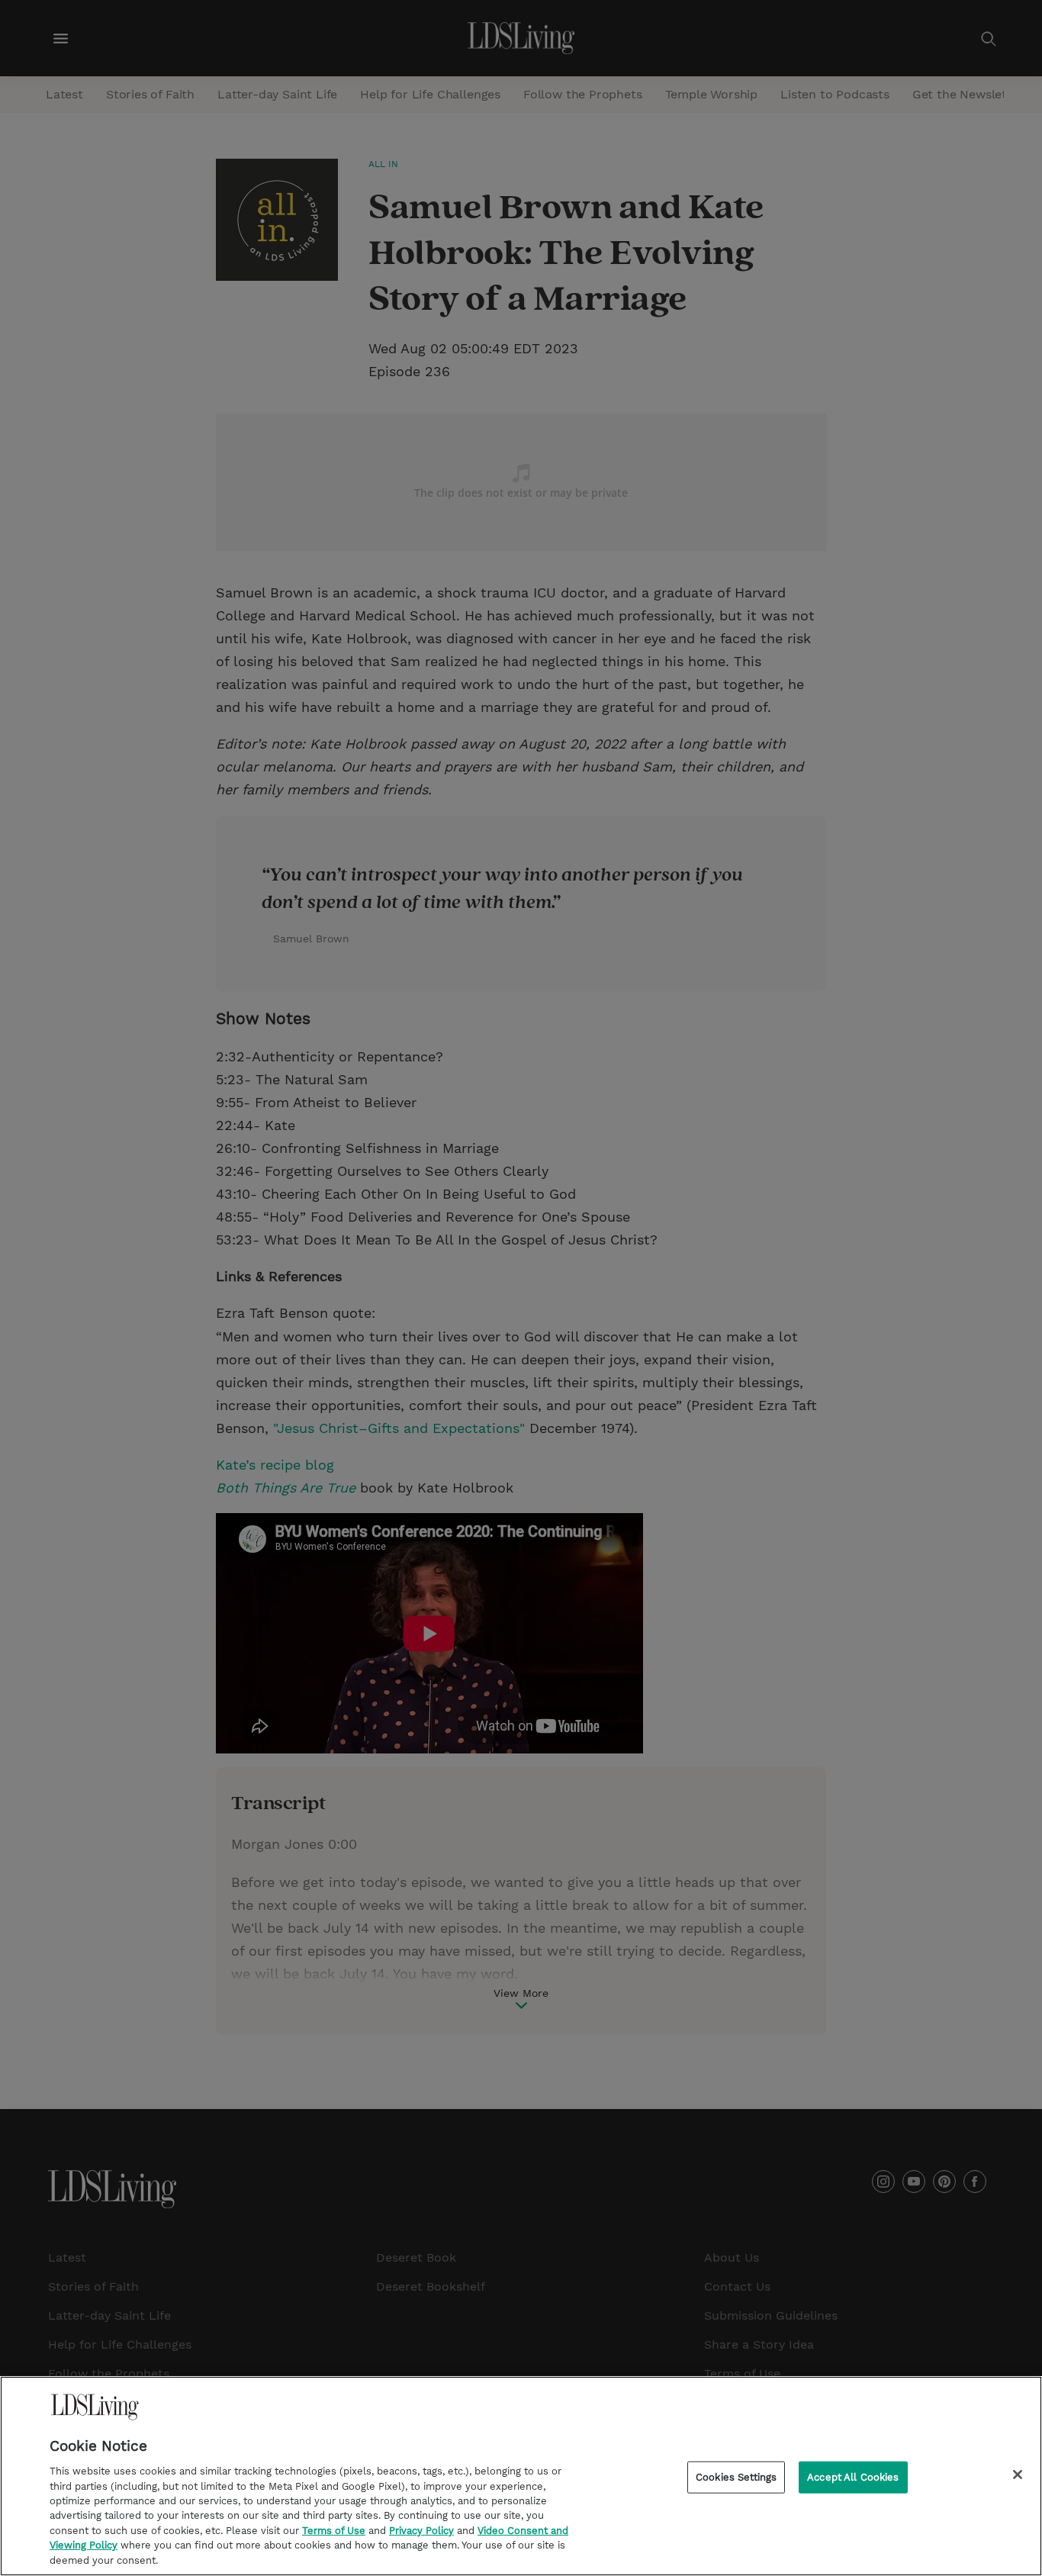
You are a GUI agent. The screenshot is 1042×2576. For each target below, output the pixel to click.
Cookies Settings (736, 2477)
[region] (521, 2476)
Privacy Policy (421, 2531)
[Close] (1018, 2475)
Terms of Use (334, 2531)
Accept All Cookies (853, 2477)
